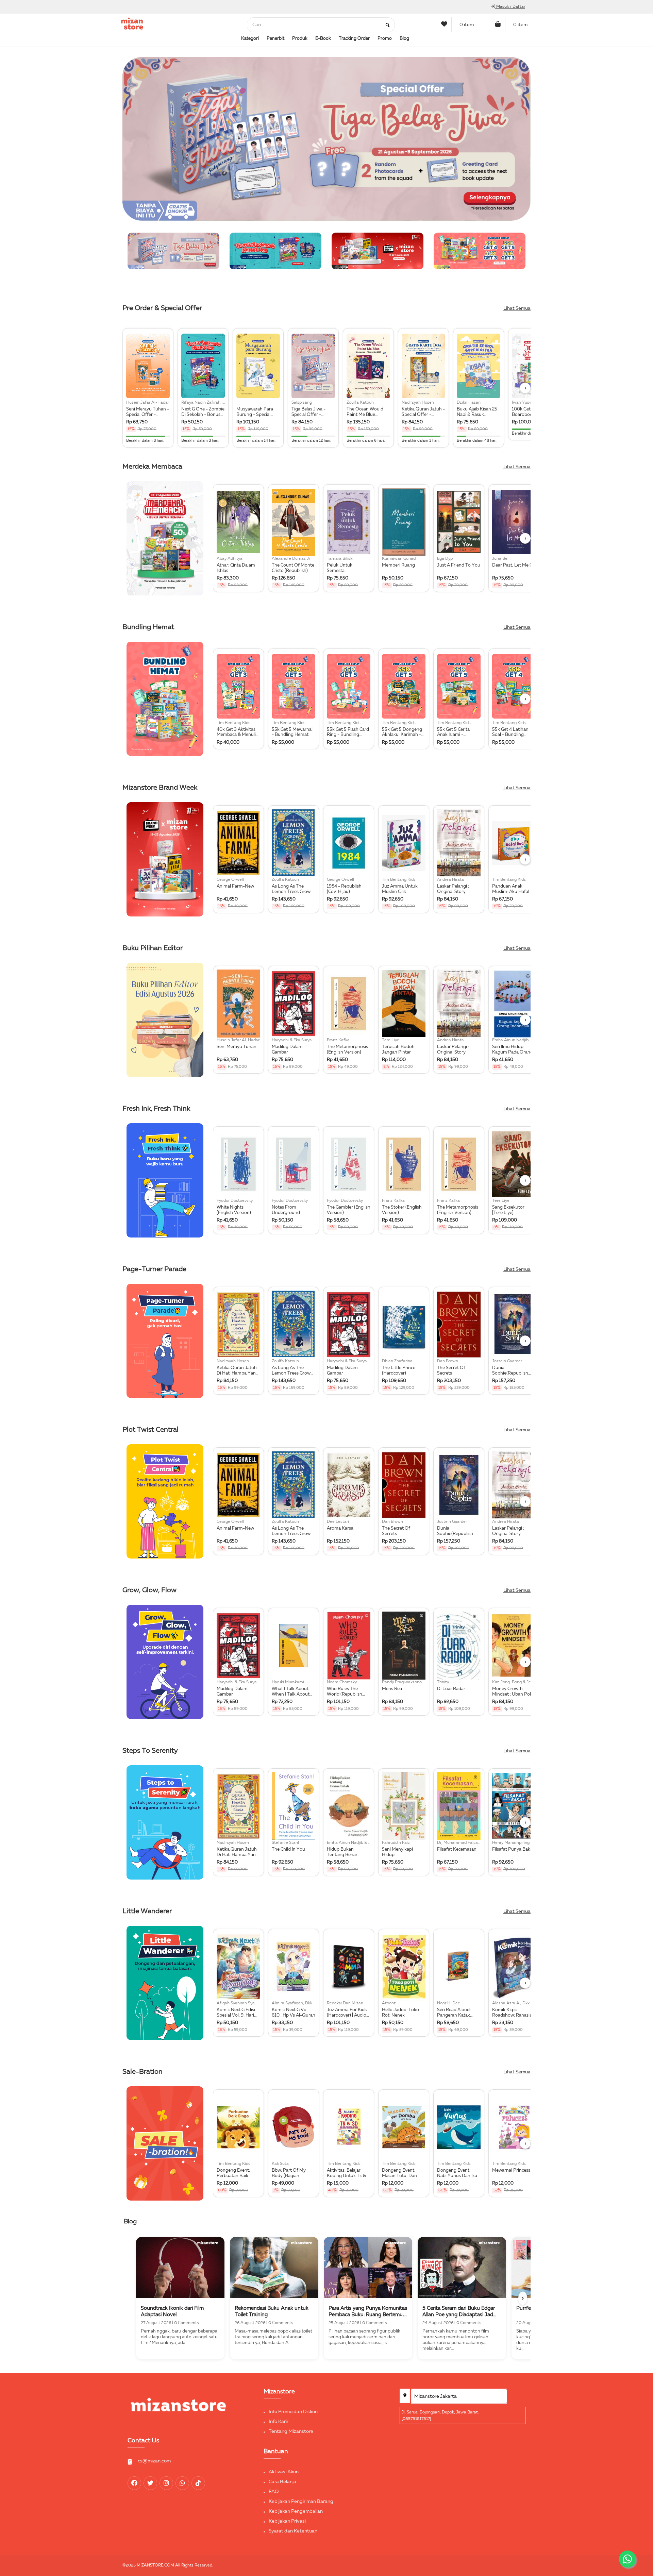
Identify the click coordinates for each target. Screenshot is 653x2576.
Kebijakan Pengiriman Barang (301, 2502)
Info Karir (279, 2422)
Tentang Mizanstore (291, 2431)
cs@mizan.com (154, 2461)
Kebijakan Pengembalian (296, 2511)
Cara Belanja (282, 2482)
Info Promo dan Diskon (293, 2412)
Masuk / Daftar (510, 7)
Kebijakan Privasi (287, 2521)
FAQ (274, 2492)
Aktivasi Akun (284, 2472)
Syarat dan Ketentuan (293, 2531)
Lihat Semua (517, 308)
